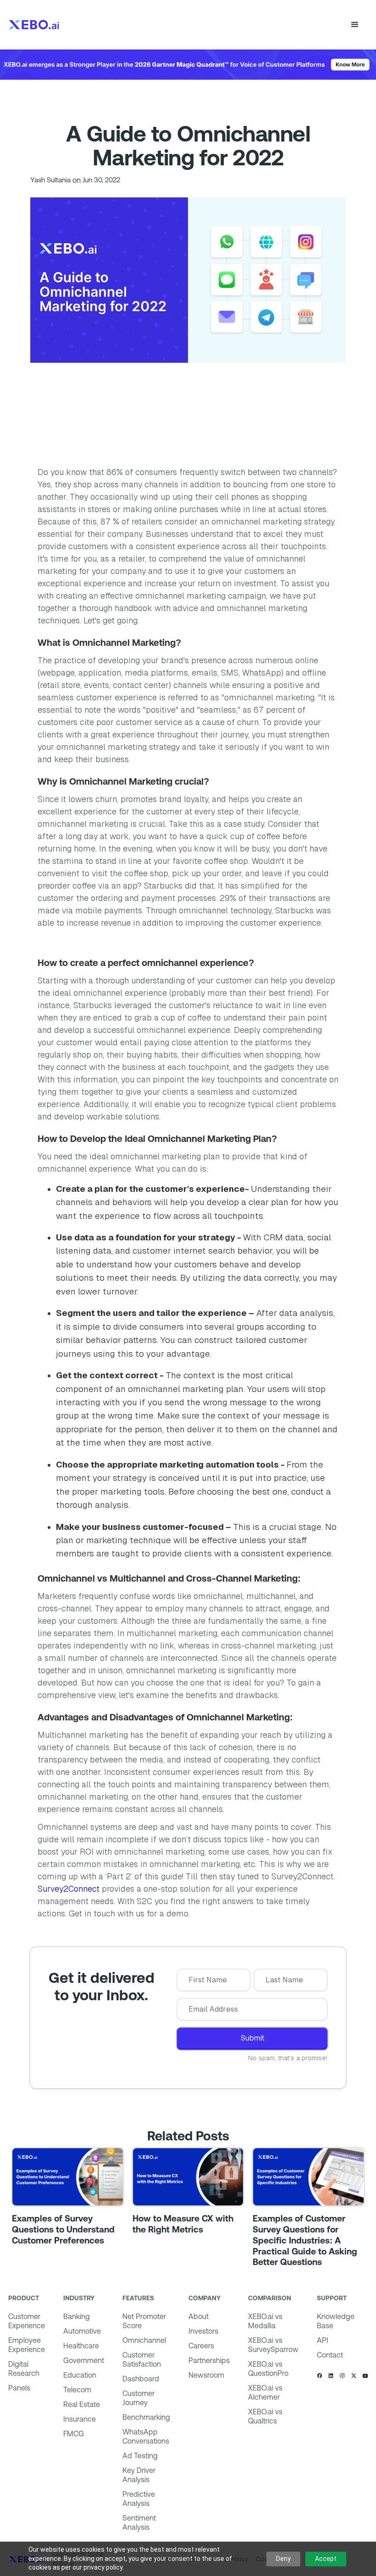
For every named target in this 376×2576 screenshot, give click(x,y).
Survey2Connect (69, 1889)
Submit (252, 2038)
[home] (34, 25)
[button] (355, 25)
